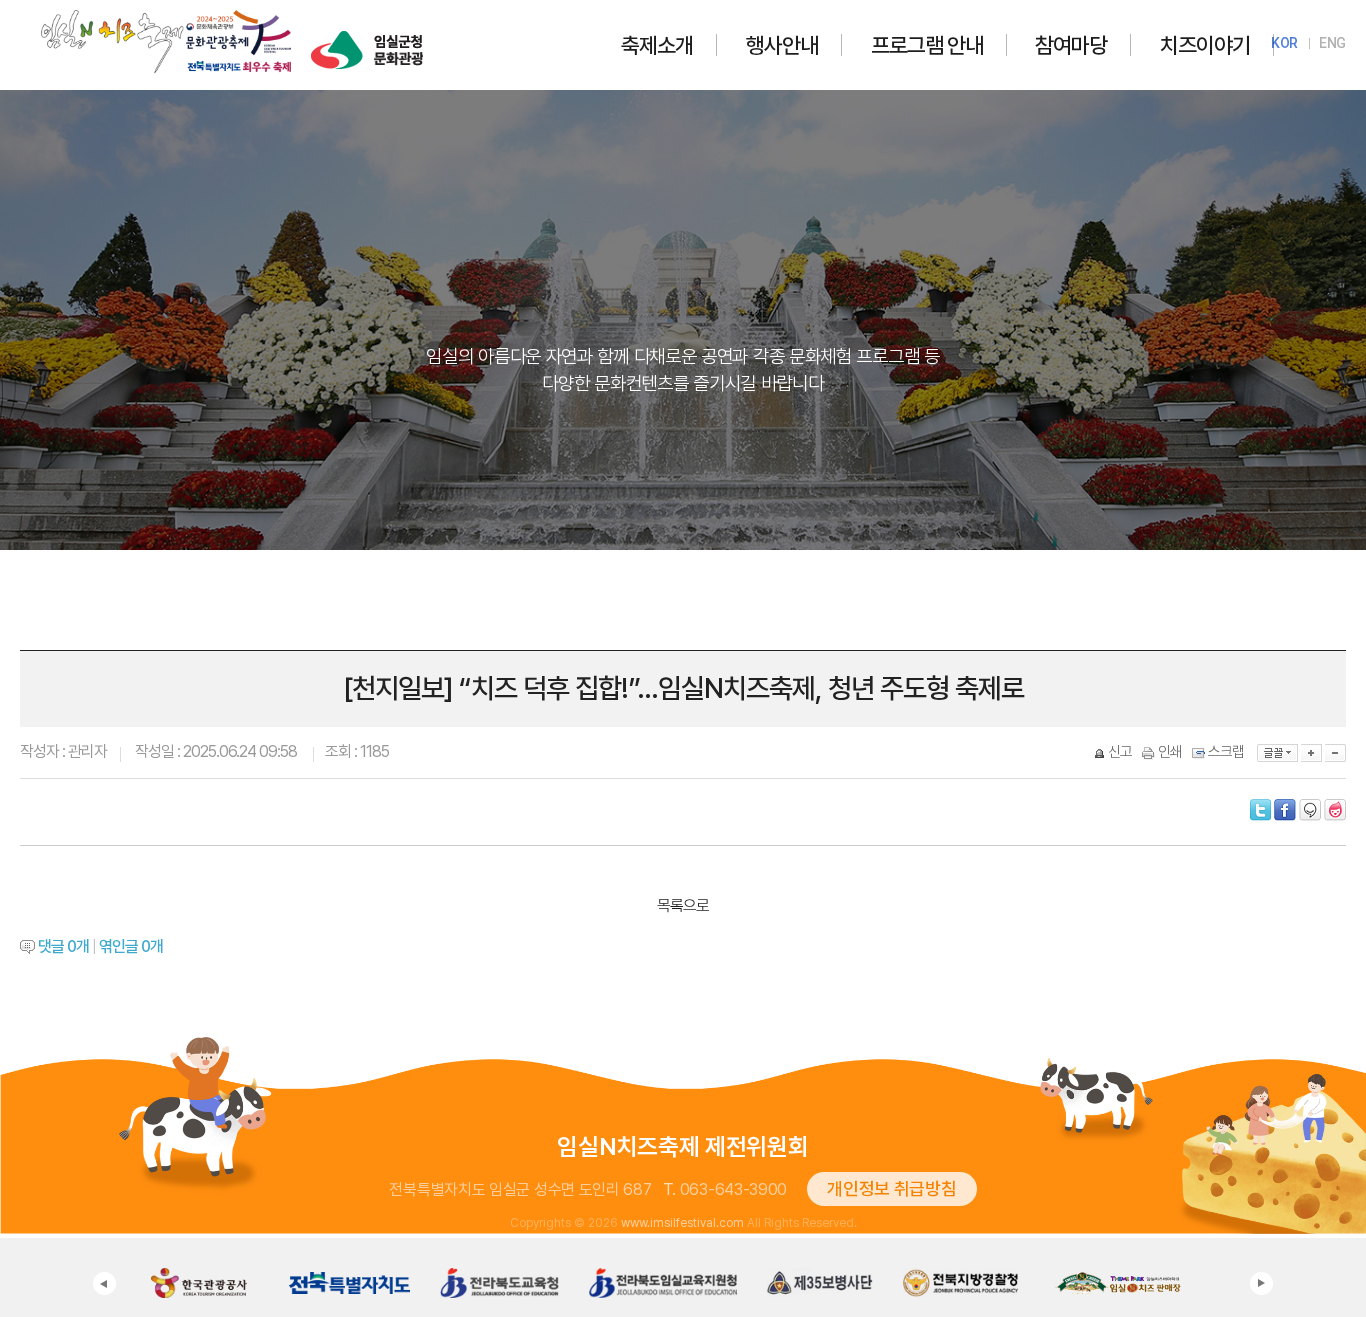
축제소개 (657, 45)
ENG (1332, 43)
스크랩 (1226, 752)
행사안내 (782, 45)
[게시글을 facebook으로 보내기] (1285, 810)
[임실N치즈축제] (166, 14)
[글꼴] (1277, 753)
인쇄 (1170, 752)
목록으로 (683, 905)
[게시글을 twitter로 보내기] (1260, 810)
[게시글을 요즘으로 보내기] (1335, 810)
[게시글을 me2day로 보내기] (1310, 810)
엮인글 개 (131, 946)
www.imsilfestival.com (682, 1223)
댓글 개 (63, 946)
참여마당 (1071, 45)
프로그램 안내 (927, 45)
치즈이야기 (1205, 45)
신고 (1120, 752)
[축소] (1335, 753)
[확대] (1311, 753)
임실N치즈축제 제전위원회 (682, 1146)
